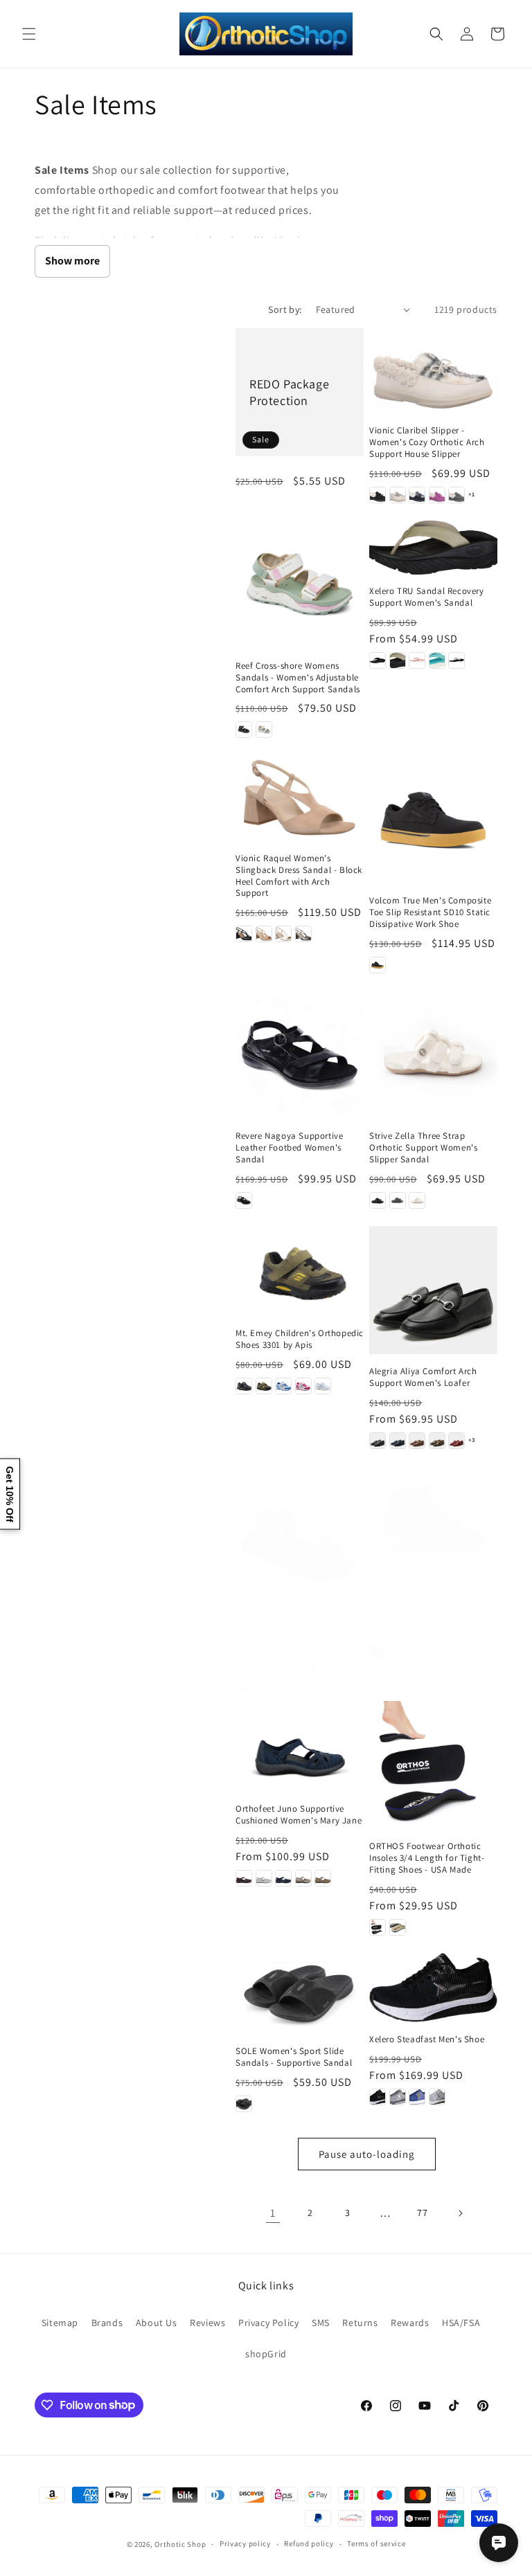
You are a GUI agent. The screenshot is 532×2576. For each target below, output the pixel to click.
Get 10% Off (10, 1494)
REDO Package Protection (289, 392)
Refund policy (309, 2543)
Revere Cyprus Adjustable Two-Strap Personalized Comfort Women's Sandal (298, 1637)
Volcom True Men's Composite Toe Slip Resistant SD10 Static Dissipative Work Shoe (430, 912)
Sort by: (285, 309)
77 (422, 2213)
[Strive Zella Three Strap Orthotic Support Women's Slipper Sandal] (433, 1055)
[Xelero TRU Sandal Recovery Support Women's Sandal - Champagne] (398, 660)
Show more (72, 261)
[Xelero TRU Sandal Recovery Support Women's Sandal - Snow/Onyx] (456, 660)
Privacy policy (245, 2543)
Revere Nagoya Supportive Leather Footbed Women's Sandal (289, 1148)
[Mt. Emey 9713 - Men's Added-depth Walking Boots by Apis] (433, 1523)
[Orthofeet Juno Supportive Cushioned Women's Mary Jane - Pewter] (303, 1878)
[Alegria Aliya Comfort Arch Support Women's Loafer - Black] (378, 1441)
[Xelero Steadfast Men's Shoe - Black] (378, 2097)
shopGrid (266, 2354)
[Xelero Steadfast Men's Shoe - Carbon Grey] (398, 2097)
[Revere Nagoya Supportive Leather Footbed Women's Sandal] (300, 1055)
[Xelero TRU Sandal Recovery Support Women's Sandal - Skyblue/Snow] (437, 660)
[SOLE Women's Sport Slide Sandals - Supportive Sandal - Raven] (244, 2104)
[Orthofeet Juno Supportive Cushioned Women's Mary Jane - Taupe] (323, 1878)
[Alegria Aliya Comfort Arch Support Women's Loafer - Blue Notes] (398, 1441)
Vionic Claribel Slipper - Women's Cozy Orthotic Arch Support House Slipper (427, 442)
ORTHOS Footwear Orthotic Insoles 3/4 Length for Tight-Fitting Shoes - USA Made (427, 1858)
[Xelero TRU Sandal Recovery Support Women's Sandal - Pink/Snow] (417, 660)
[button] (29, 34)
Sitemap (60, 2323)
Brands (107, 2323)
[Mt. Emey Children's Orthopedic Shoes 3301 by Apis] (300, 1271)
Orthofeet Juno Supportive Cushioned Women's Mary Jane (299, 1815)
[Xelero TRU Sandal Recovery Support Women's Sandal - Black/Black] (378, 660)
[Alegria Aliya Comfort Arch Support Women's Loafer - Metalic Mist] (437, 1441)
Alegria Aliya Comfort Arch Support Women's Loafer (423, 1377)
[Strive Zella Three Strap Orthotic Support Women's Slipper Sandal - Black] (378, 1200)
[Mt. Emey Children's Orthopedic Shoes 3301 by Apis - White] (323, 1386)
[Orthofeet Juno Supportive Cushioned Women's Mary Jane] (300, 1746)
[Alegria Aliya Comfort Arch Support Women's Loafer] (433, 1290)
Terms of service (376, 2543)
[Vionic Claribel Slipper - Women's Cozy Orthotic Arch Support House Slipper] (433, 371)
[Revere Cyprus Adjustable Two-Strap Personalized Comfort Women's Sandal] (300, 1544)
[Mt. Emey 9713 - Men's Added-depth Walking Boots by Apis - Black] (378, 1652)
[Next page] (460, 2213)
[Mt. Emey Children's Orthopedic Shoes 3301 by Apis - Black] (244, 1386)
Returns (360, 2323)
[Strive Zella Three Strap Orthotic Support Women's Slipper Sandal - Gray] (398, 1200)
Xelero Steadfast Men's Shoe (427, 2039)
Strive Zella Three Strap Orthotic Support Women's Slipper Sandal (423, 1148)
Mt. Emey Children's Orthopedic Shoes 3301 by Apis (300, 1339)
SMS (321, 2323)
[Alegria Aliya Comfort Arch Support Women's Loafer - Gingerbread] (417, 1441)
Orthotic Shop (180, 2544)
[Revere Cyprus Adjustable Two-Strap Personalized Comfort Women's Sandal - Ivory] (264, 1689)
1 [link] (273, 2213)
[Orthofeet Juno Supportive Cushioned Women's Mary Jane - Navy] (283, 1878)
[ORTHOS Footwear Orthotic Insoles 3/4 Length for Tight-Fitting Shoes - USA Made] (433, 1765)
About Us (157, 2323)
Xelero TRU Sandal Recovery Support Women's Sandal (427, 597)
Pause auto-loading (367, 2154)
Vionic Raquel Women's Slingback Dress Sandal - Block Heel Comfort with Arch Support (299, 876)
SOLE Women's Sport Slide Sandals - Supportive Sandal (294, 2057)
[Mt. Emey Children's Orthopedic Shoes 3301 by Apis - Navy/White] (283, 1386)
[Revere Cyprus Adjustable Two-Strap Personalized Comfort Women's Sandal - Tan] (283, 1689)
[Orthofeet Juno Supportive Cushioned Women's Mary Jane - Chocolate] (244, 1878)
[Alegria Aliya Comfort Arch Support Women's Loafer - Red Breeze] (456, 1441)
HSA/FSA (461, 2323)
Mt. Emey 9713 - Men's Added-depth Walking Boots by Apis (429, 1588)
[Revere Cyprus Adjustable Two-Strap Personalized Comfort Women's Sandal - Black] (244, 1689)
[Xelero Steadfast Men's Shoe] (433, 1988)
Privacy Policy (268, 2323)
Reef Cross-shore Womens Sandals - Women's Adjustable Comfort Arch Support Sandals (298, 678)
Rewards (410, 2323)
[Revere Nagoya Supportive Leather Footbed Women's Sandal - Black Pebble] (244, 1200)
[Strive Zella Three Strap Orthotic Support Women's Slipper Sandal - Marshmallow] (417, 1200)
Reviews (207, 2323)
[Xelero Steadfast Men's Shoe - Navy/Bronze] (417, 2097)
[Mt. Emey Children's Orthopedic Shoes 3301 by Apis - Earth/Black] (264, 1386)
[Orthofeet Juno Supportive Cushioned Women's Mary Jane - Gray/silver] (264, 1878)
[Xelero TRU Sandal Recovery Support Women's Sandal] (433, 548)
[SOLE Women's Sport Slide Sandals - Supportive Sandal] (300, 1993)
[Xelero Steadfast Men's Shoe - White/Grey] (437, 2097)
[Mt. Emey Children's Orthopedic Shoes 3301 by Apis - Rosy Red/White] (303, 1386)
